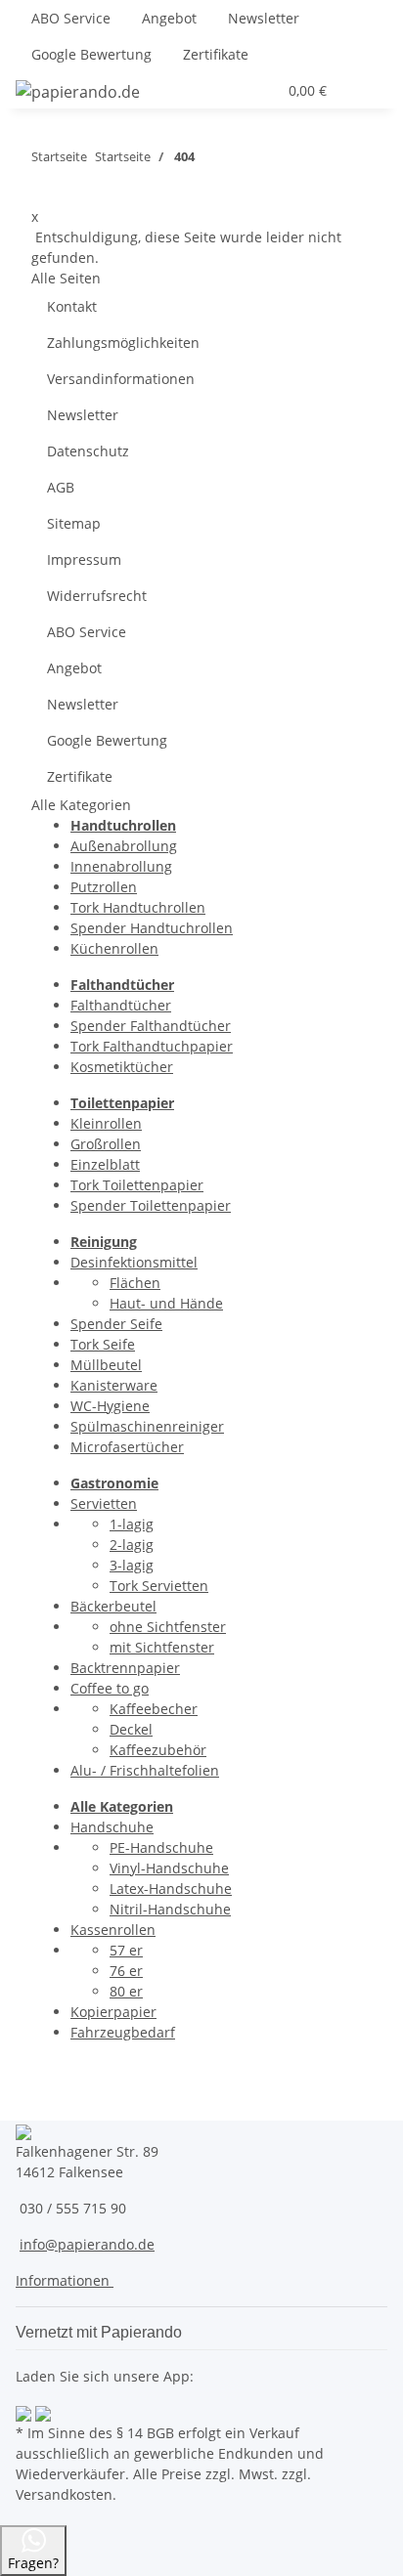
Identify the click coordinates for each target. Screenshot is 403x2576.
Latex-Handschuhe (171, 1889)
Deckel (131, 1729)
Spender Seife (116, 1324)
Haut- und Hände (166, 1303)
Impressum (84, 559)
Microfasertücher (127, 1447)
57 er (126, 1950)
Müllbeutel (106, 1365)
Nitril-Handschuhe (170, 1909)
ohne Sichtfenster (168, 1627)
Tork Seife (103, 1344)
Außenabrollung (124, 846)
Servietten (104, 1503)
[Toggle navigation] (363, 91)
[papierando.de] (78, 91)
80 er (126, 1991)
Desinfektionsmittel (134, 1262)
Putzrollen (104, 887)
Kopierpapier (113, 2012)
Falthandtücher (121, 1005)
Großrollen (106, 1144)
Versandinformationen (121, 379)
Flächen (135, 1283)
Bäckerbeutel (113, 1606)
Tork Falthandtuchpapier (152, 1046)
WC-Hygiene (110, 1406)
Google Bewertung (91, 54)
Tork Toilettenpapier (137, 1185)
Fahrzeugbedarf (123, 2032)
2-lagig (132, 1545)
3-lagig (132, 1565)
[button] (214, 90)
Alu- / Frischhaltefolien (145, 1770)
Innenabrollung (121, 866)
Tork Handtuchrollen (138, 907)
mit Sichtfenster (162, 1647)
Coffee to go (110, 1688)
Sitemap (74, 523)
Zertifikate (216, 54)
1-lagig (132, 1524)
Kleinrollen (106, 1123)
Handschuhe (112, 1827)
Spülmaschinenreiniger (147, 1426)
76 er (126, 1971)
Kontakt (72, 306)
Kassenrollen (113, 1930)
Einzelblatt (105, 1164)
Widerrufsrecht (97, 596)
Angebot (169, 18)
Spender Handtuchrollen (152, 928)
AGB (61, 487)
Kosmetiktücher (122, 1067)
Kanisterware (114, 1385)
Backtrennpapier (125, 1668)
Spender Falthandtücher (151, 1026)
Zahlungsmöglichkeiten (123, 343)
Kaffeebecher (154, 1709)
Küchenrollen (114, 948)
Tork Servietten (159, 1586)
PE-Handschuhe (161, 1847)
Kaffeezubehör (158, 1750)
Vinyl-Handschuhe (169, 1868)
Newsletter (264, 18)
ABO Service (71, 18)
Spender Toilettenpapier (151, 1205)
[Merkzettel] (261, 90)
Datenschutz (88, 451)
